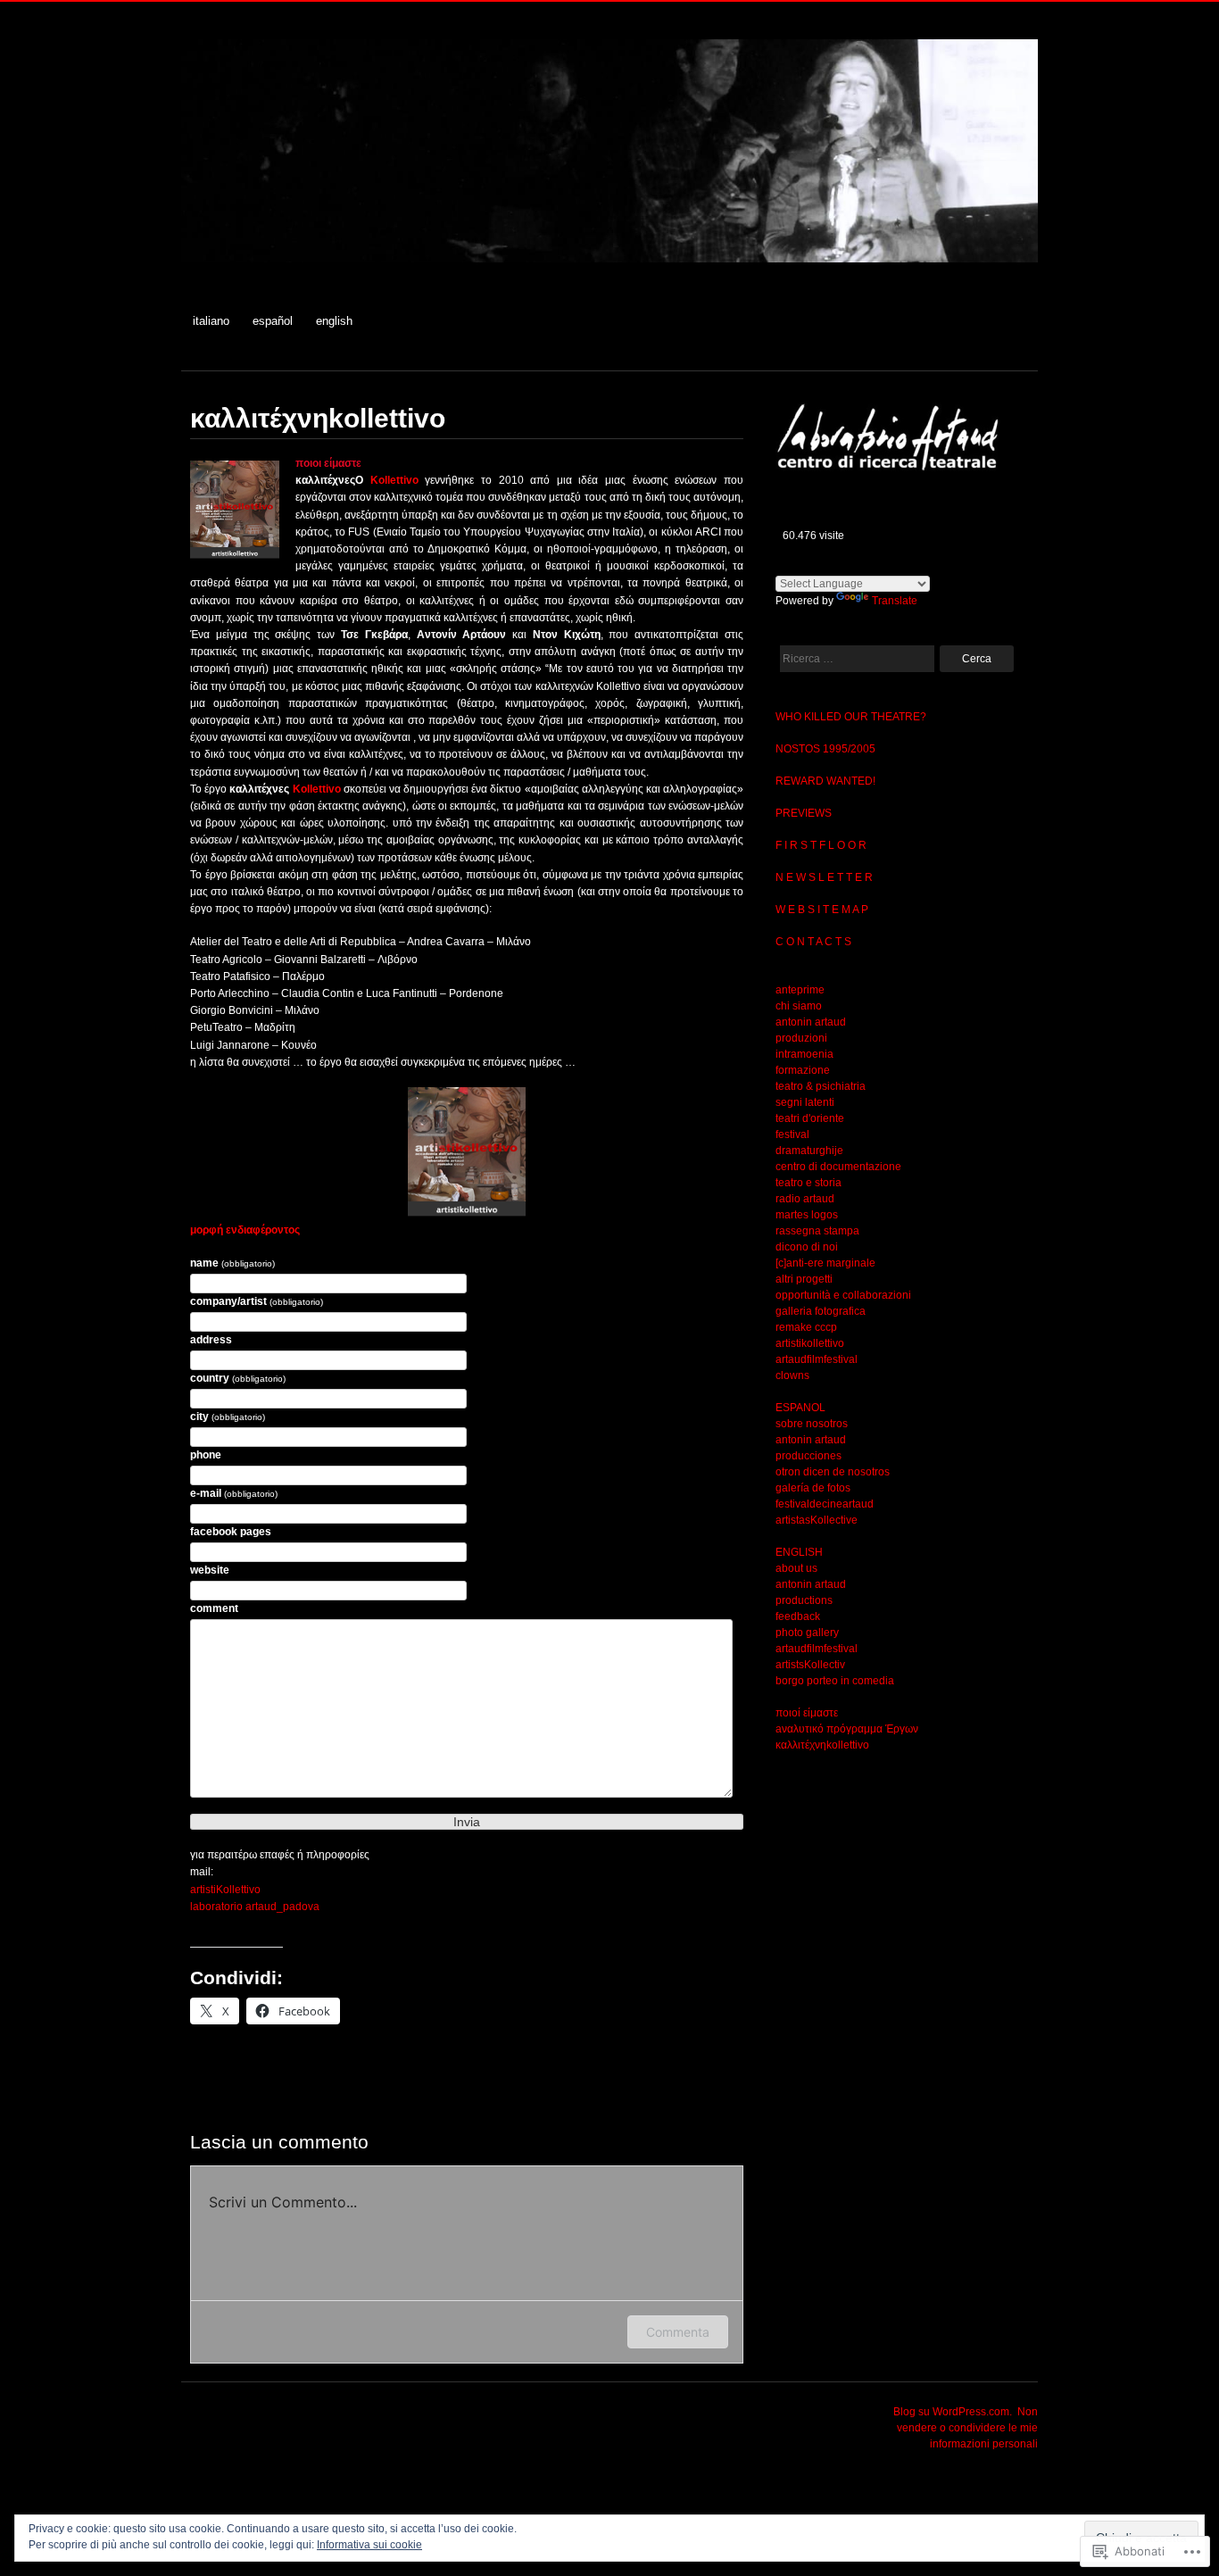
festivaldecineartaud (825, 1504)
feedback (798, 1616)
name (232, 1263)
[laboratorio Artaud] (609, 272)
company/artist (257, 1301)
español (273, 321)
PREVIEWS (804, 813)
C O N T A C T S (813, 942)
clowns (792, 1375)
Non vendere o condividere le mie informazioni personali (967, 2428)
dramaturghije (809, 1151)
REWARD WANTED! (825, 781)
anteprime (800, 990)
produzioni (801, 1038)
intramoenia (804, 1054)
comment (214, 1608)
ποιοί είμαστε (807, 1713)
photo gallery (807, 1633)
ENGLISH (799, 1552)
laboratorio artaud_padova (255, 1907)
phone (206, 1455)
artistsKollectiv (810, 1665)
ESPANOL (800, 1408)
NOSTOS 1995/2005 (825, 749)
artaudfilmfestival (817, 1359)
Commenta (678, 2332)
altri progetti (804, 1279)
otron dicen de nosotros (833, 1472)
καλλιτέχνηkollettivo (822, 1745)
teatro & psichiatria (821, 1086)
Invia (467, 1822)
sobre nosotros (812, 1424)
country (238, 1378)
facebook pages (231, 1532)
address (211, 1340)
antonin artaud (811, 1022)
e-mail (234, 1493)
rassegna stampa (817, 1231)
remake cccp (806, 1327)
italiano (211, 321)
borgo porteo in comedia (835, 1681)
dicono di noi (807, 1247)
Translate (895, 601)
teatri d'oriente (810, 1118)
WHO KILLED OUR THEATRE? (851, 717)
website (210, 1570)
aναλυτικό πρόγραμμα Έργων (847, 1729)
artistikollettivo (810, 1343)
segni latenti (805, 1102)
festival (792, 1134)
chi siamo (799, 1006)
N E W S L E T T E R (824, 877)
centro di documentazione (838, 1167)
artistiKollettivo (225, 1890)
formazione (803, 1070)
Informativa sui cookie (369, 2545)
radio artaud (805, 1199)
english (334, 321)
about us (796, 1568)
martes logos (807, 1215)
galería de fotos (813, 1488)
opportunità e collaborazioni (843, 1295)
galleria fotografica (821, 1311)
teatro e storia (809, 1183)
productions (804, 1600)
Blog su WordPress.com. (953, 2412)
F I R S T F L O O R (821, 845)
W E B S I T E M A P (822, 910)
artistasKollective (817, 1520)
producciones (809, 1456)
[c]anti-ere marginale (825, 1263)
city (228, 1417)
